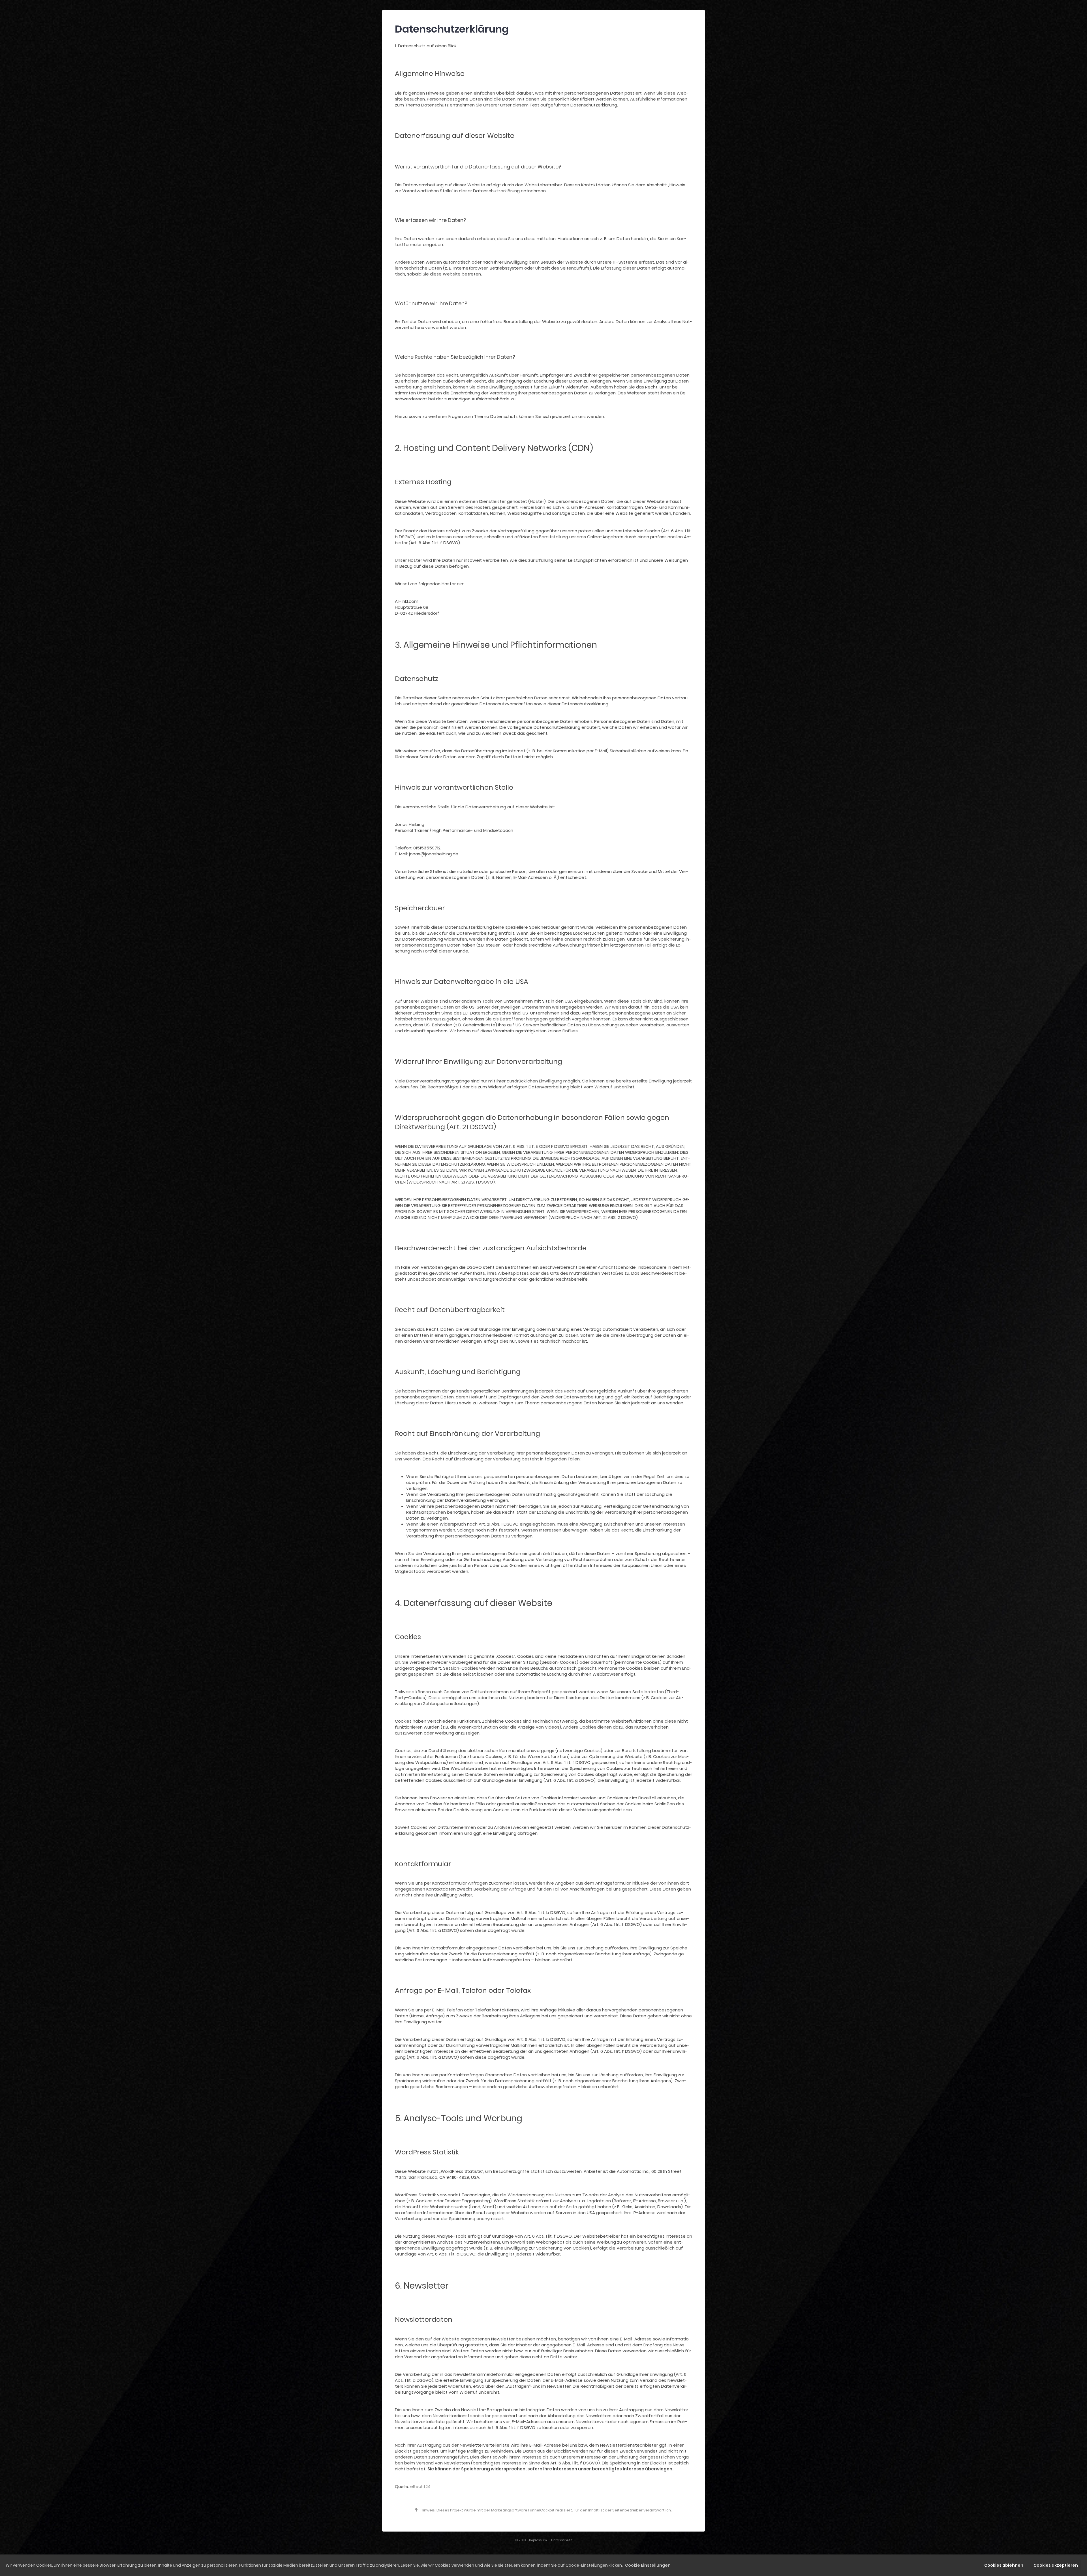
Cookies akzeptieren (1056, 2565)
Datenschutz (562, 2540)
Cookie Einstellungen (648, 2565)
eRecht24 (420, 2486)
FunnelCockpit (541, 2510)
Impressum (538, 2540)
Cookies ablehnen (1004, 2565)
